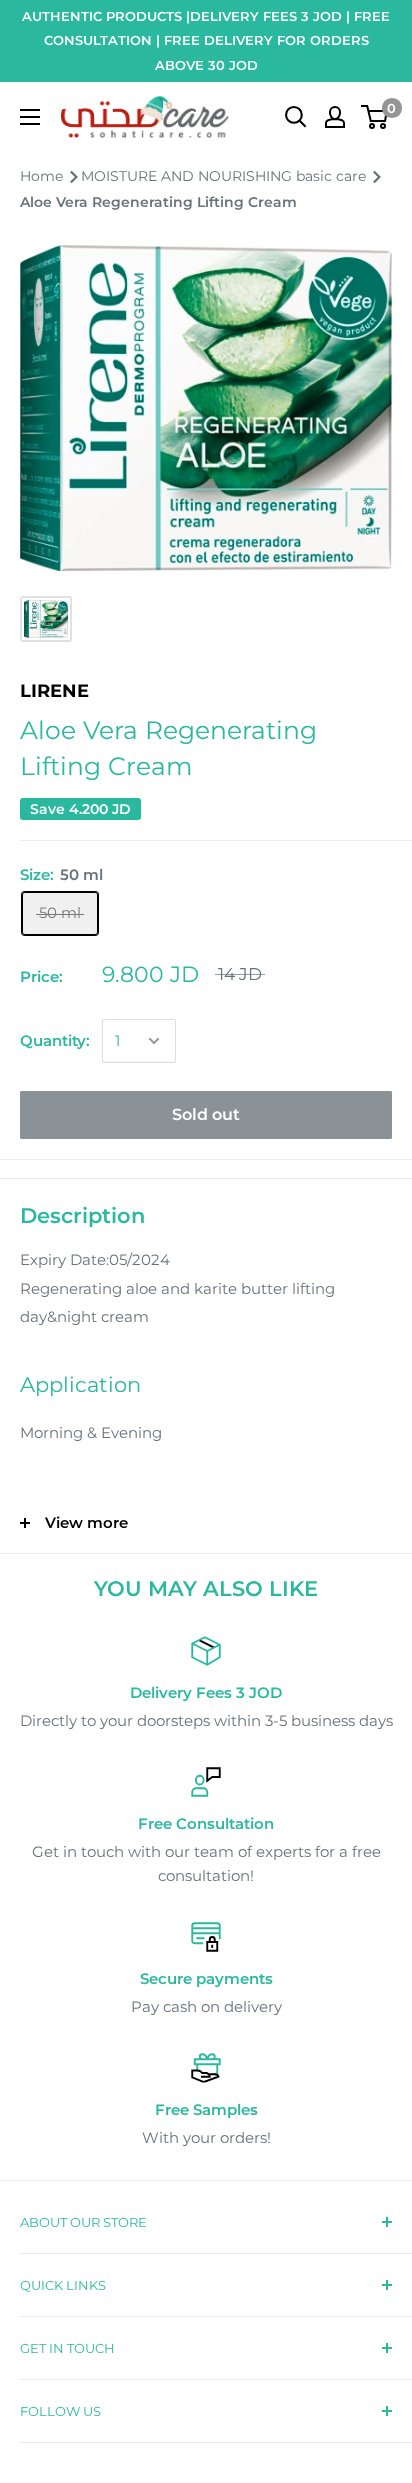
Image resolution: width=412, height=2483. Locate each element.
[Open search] (296, 117)
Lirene (54, 691)
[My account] (335, 117)
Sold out (206, 1114)
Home (43, 176)
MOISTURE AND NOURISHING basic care (225, 176)
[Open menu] (30, 117)
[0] (375, 117)
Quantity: (55, 1040)
